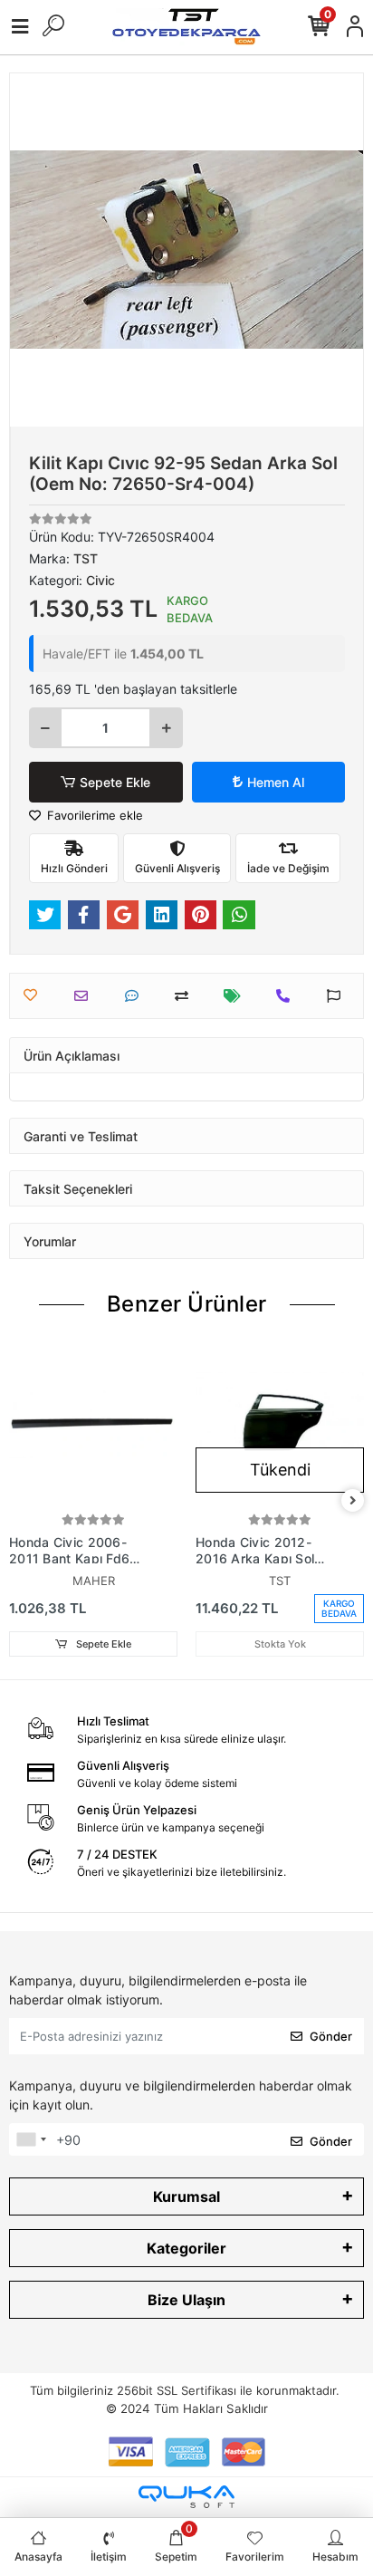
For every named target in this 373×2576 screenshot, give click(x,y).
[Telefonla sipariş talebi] (287, 996)
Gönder (331, 2036)
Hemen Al (276, 782)
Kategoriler (186, 2248)
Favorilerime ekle (93, 815)
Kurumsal (186, 2196)
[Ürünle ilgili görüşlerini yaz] (136, 996)
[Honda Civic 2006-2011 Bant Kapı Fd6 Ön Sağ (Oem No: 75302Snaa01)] (93, 1425)
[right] (353, 1501)
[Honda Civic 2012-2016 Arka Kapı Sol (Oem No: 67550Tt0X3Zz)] (280, 1425)
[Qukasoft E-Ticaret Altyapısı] (186, 2497)
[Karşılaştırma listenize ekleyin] (186, 996)
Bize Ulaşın (186, 2300)
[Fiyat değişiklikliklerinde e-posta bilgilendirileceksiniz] (237, 996)
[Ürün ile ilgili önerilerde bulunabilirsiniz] (338, 996)
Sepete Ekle (115, 782)
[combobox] (31, 2139)
